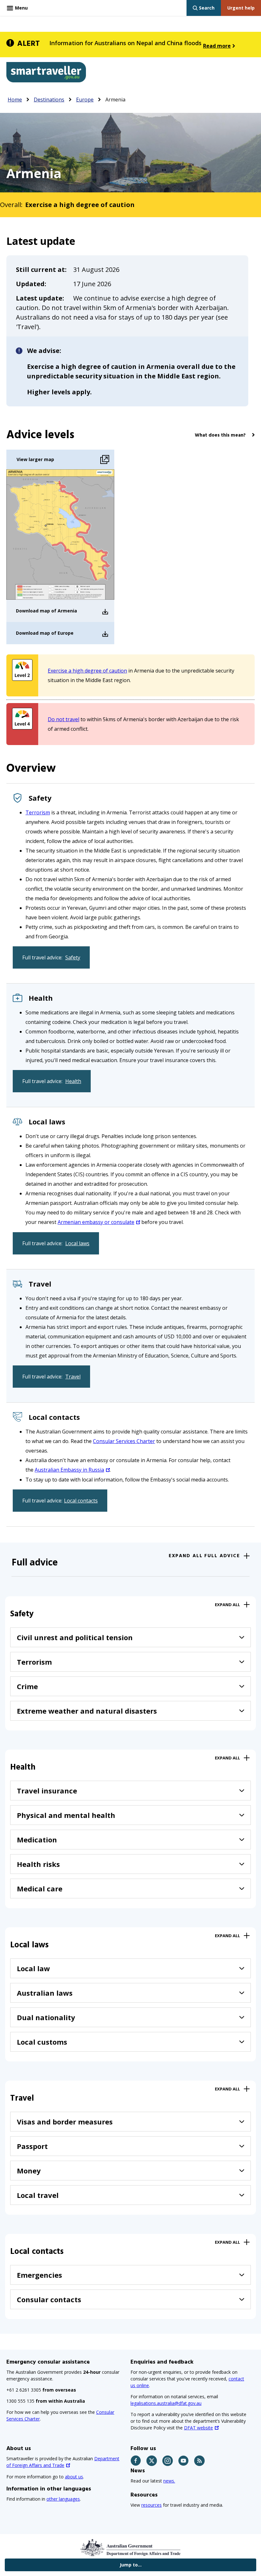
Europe (85, 100)
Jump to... (131, 2565)
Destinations (49, 100)
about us (74, 2477)
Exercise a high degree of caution (87, 671)
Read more (217, 46)
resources (152, 2505)
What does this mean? (220, 435)
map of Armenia (58, 611)
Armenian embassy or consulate (96, 1222)
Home (15, 100)
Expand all (227, 1605)
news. (169, 2481)
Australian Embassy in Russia (69, 1470)
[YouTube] (184, 2461)
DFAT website (198, 2428)
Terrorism (38, 812)
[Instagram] (168, 2461)
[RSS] (200, 2461)
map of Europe (57, 633)
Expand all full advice (204, 1556)
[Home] (46, 73)
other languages (63, 2499)
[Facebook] (136, 2461)
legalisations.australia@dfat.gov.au (166, 2403)
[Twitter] (152, 2461)
